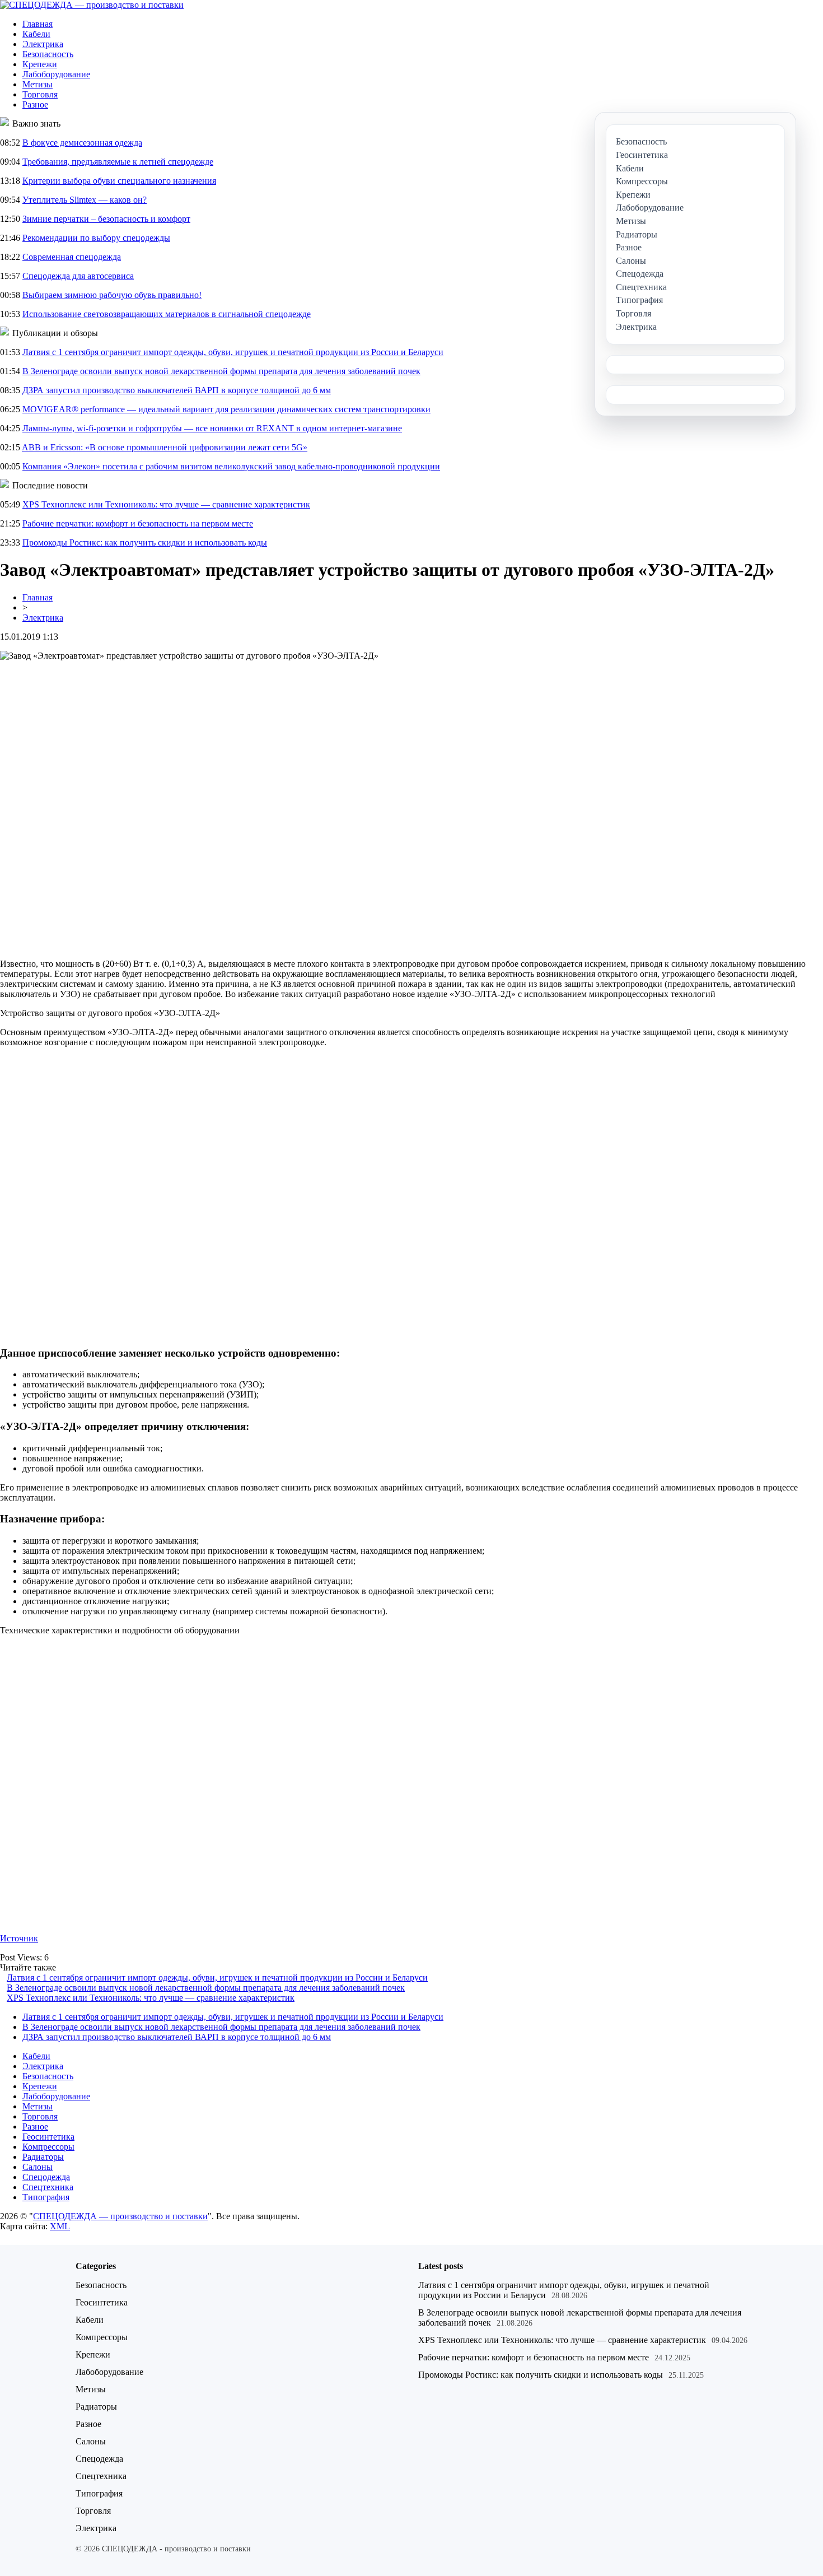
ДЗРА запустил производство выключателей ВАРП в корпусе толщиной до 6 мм (177, 390)
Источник (19, 1938)
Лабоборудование (56, 74)
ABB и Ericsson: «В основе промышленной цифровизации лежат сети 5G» (165, 447)
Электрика (43, 44)
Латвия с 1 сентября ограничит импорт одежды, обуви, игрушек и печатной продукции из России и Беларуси (233, 352)
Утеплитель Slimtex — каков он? (85, 200)
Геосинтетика (48, 2137)
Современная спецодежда (72, 257)
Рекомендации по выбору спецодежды (96, 238)
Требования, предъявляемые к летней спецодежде (118, 162)
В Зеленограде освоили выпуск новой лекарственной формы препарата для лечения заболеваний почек (221, 371)
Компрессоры (48, 2147)
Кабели (36, 34)
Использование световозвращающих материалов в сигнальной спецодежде (167, 314)
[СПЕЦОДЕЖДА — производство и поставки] (92, 5)
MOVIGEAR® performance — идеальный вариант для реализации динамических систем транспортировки (226, 409)
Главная (38, 24)
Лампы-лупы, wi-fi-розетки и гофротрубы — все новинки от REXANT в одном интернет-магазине (212, 428)
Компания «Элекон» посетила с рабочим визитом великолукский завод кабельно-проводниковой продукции (231, 466)
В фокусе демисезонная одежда (82, 143)
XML (60, 2226)
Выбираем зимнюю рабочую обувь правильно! (112, 295)
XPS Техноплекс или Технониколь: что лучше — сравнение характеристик (166, 504)
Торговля (40, 94)
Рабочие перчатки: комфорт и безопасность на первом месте (138, 523)
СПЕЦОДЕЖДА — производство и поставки (120, 2216)
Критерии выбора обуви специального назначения (119, 181)
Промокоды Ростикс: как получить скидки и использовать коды (145, 542)
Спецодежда (46, 2177)
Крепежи (40, 64)
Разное (35, 104)
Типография (46, 2197)
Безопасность (48, 54)
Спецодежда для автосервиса (78, 276)
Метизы (38, 84)
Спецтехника (48, 2187)
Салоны (38, 2167)
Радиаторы (43, 2157)
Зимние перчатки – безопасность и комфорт (106, 219)
